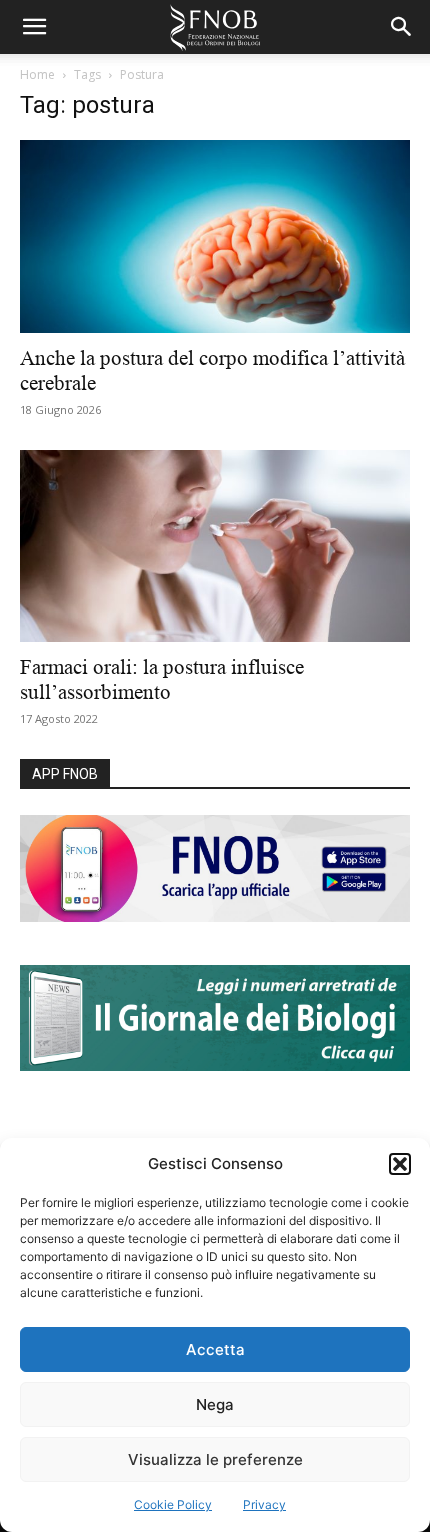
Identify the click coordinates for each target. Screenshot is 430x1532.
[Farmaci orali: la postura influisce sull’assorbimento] (215, 546)
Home (37, 74)
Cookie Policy (173, 1504)
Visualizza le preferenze (215, 1459)
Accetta (215, 1349)
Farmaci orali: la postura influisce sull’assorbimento (162, 679)
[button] (400, 1164)
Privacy (264, 1504)
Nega (215, 1404)
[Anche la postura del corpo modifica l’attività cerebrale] (215, 236)
